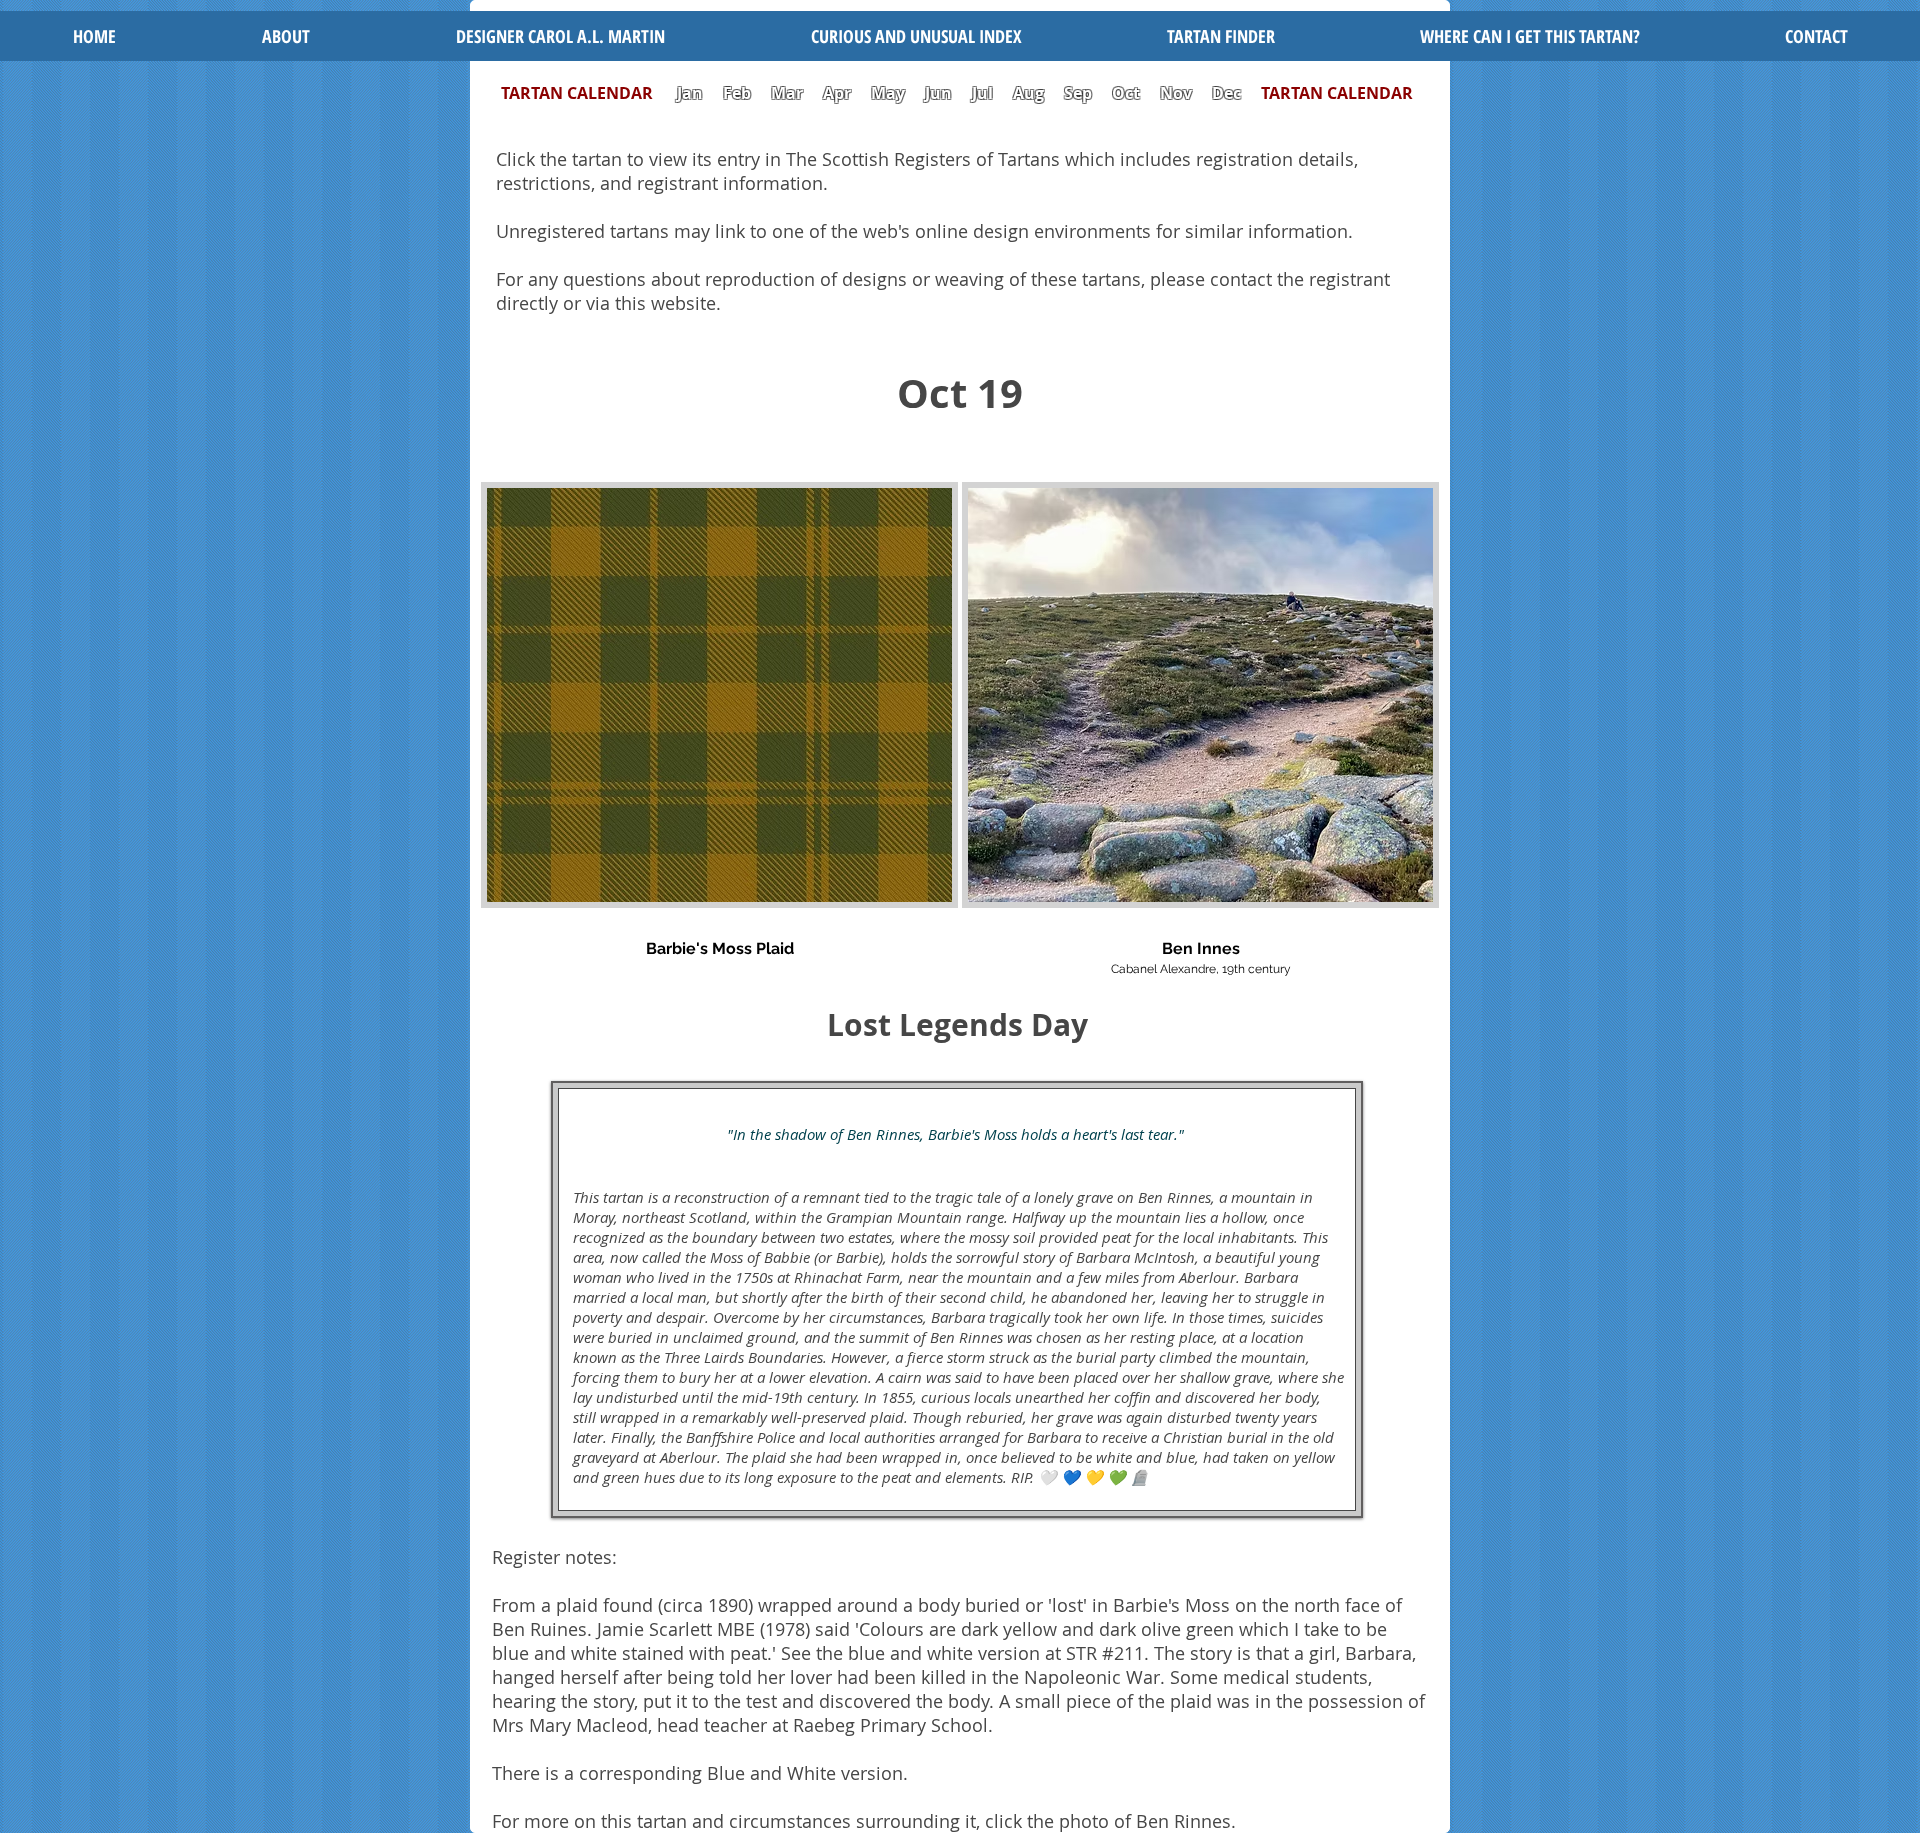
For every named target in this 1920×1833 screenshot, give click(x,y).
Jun (938, 93)
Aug (1028, 93)
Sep (1078, 93)
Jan (690, 93)
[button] (916, 36)
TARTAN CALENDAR (587, 93)
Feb (737, 93)
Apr (837, 93)
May (888, 93)
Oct (1128, 93)
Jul (984, 93)
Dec (1226, 93)
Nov (1176, 93)
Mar (787, 93)
